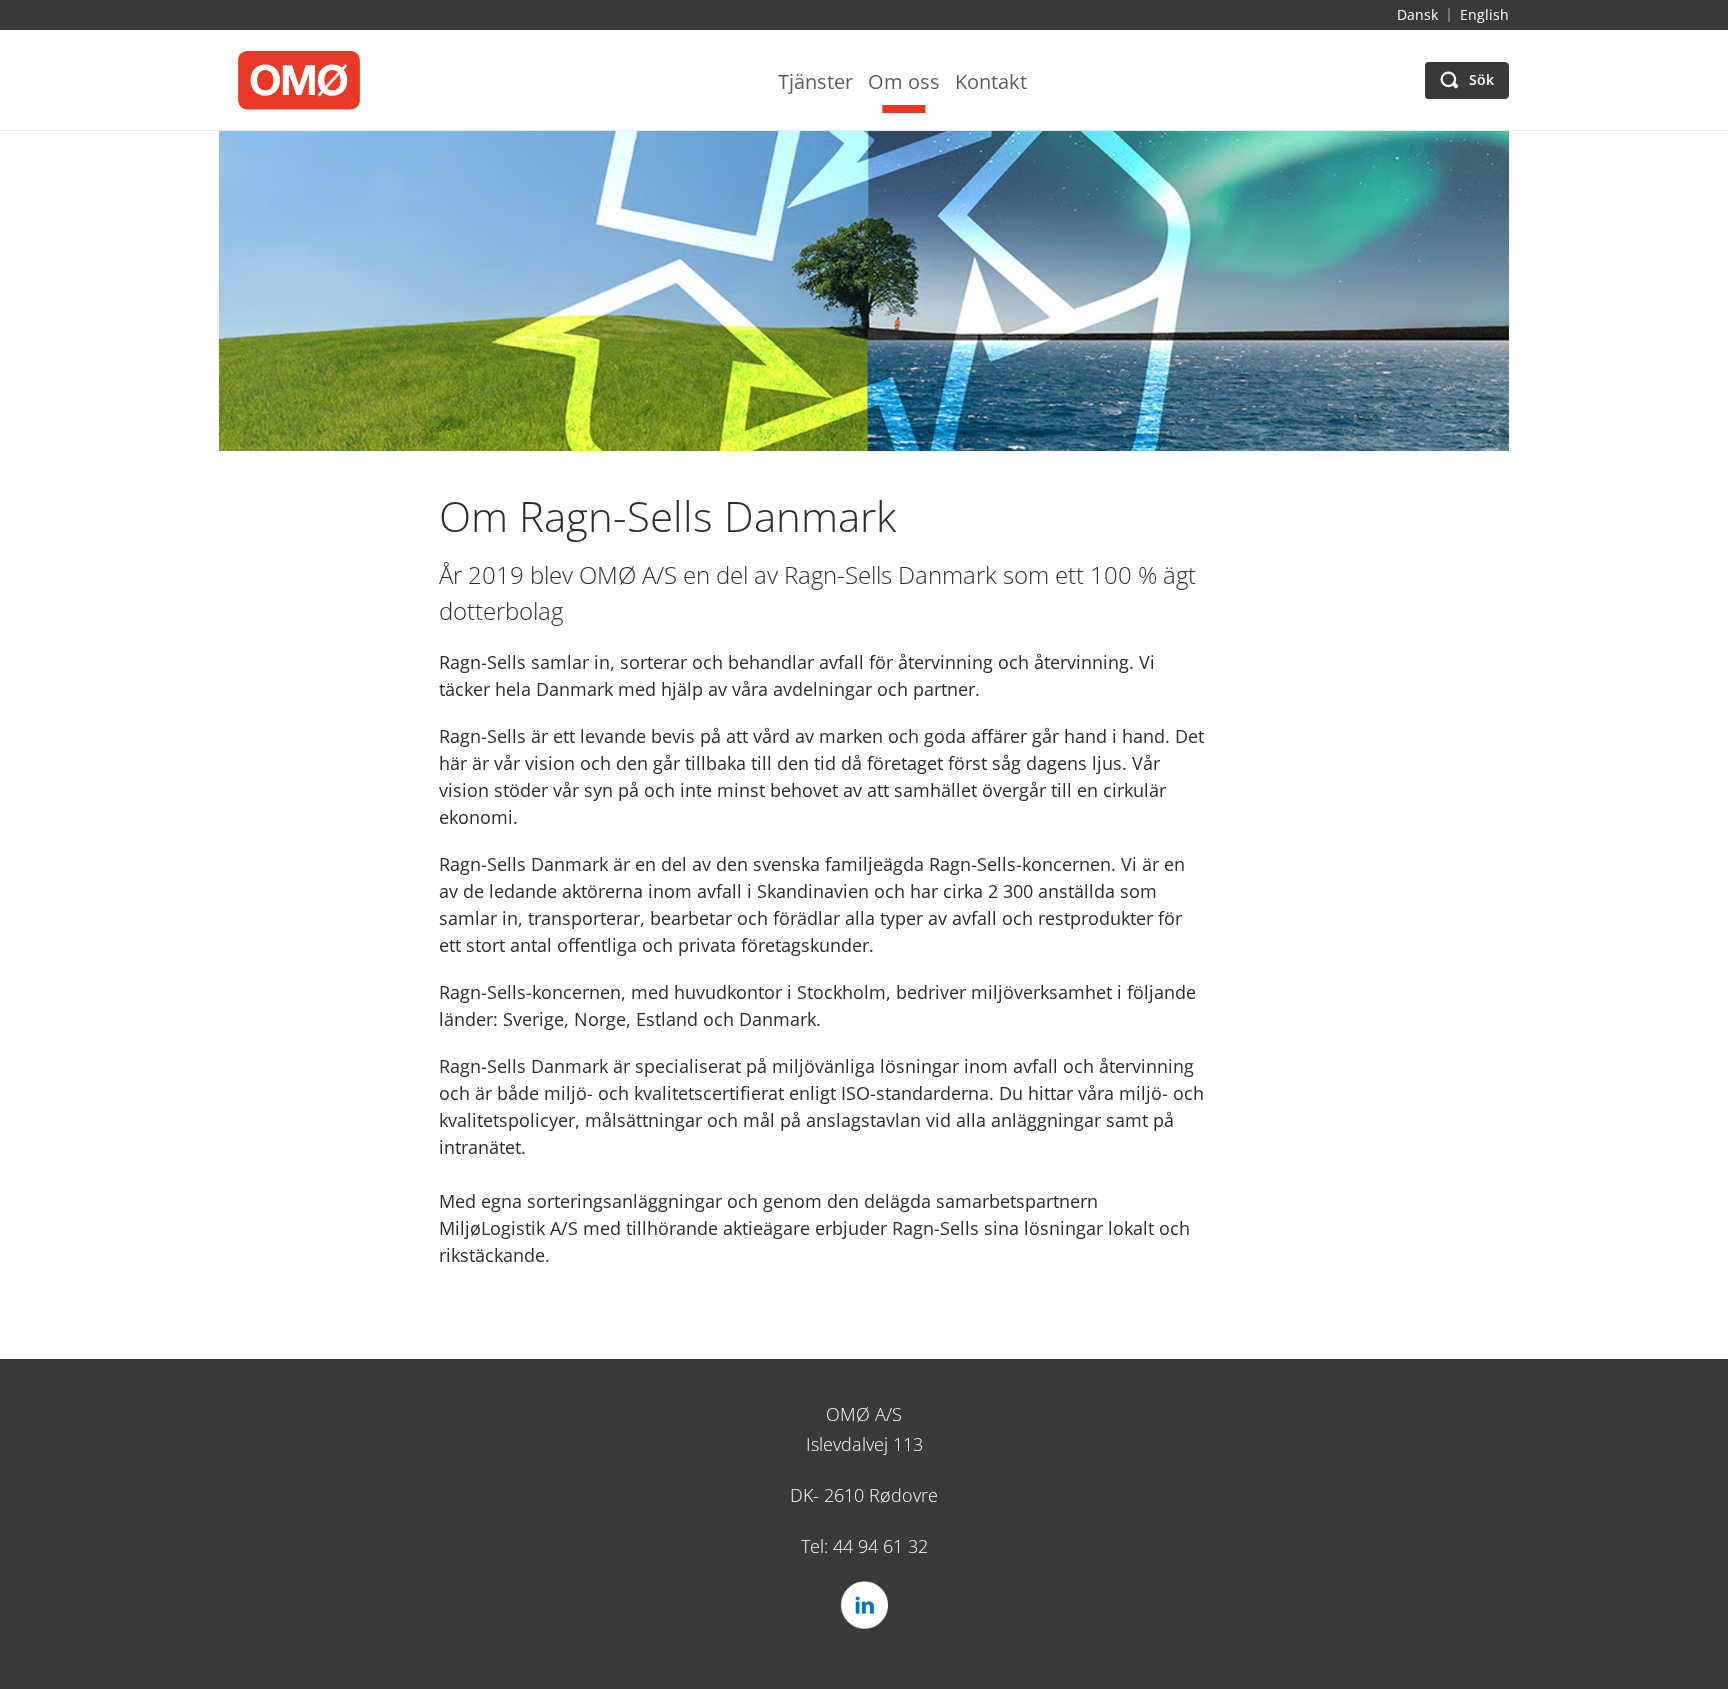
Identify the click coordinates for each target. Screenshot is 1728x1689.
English (1484, 15)
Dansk (1417, 15)
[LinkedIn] (864, 1605)
